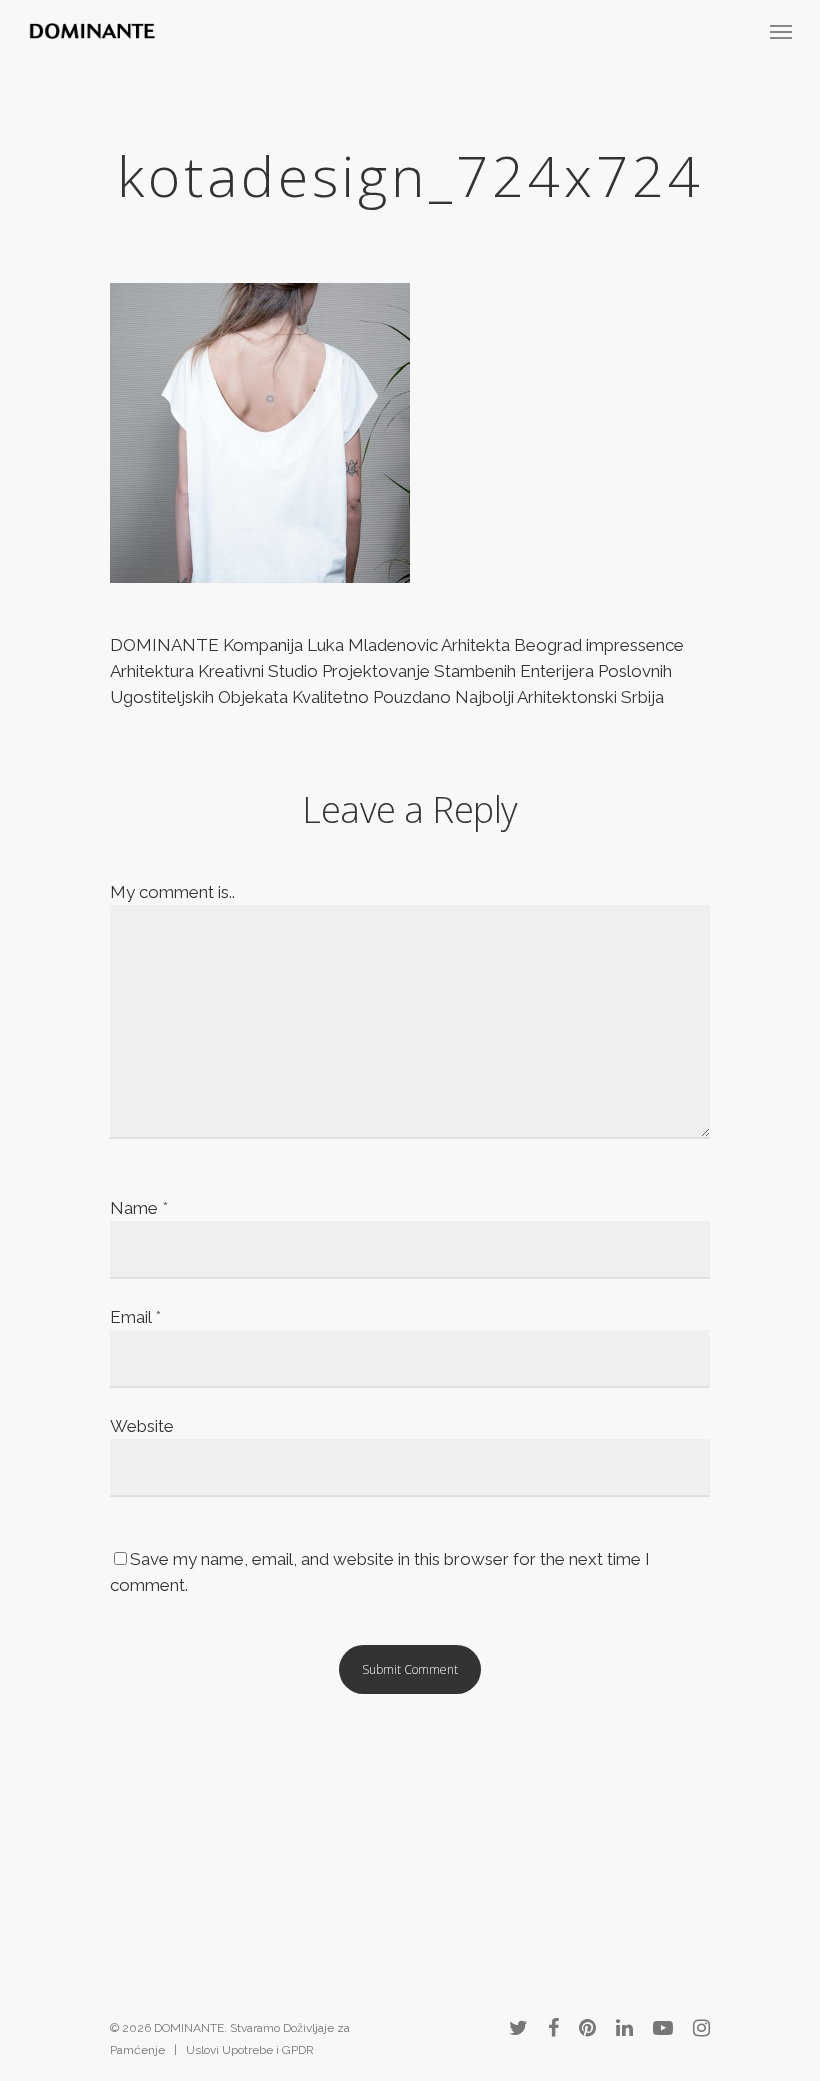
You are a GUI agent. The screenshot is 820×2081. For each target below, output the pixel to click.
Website (142, 1426)
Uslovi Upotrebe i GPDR (250, 2050)
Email (135, 1317)
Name (139, 1208)
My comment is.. (172, 892)
